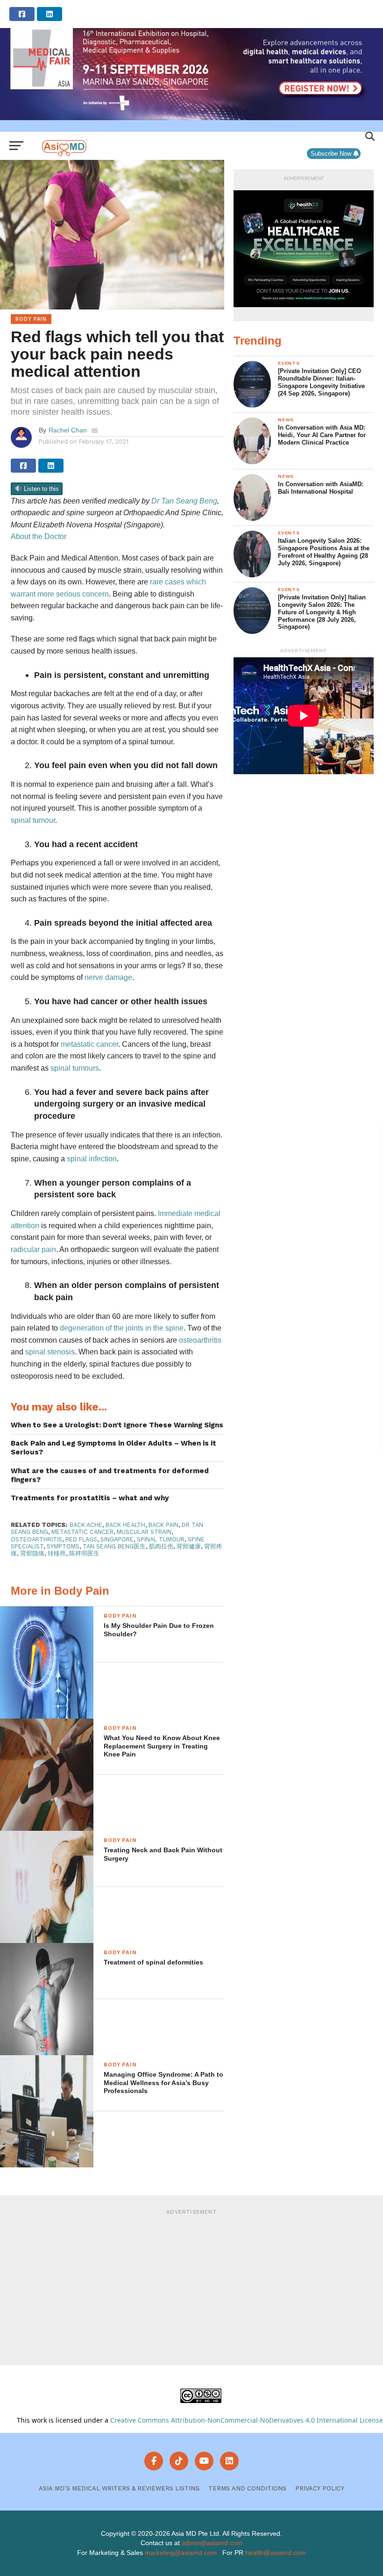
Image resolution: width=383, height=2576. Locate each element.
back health (125, 1525)
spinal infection (92, 1159)
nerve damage (108, 977)
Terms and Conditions (247, 2488)
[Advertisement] (191, 2286)
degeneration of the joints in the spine (122, 1328)
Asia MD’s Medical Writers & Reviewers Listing (119, 2488)
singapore (117, 1539)
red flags (81, 1539)
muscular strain (144, 1532)
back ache (86, 1525)
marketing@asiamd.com (181, 2553)
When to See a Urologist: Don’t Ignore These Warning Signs (117, 1425)
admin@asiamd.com (212, 2543)
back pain (163, 1525)
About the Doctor (39, 536)
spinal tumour (33, 820)
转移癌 (57, 1553)
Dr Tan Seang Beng (184, 501)
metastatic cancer (89, 1044)
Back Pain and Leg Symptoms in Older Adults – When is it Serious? (113, 1448)
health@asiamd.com (276, 2553)
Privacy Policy (320, 2488)
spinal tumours (75, 1068)
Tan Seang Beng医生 (114, 1546)
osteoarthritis (200, 1340)
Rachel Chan (68, 430)
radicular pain (33, 1249)
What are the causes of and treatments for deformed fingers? (110, 1475)
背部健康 (189, 1546)
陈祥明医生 (84, 1553)
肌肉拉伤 (161, 1546)
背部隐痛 (32, 1553)
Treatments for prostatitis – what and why (90, 1498)
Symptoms (63, 1546)
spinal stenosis (50, 1352)
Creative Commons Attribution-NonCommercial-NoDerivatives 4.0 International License (247, 2420)
